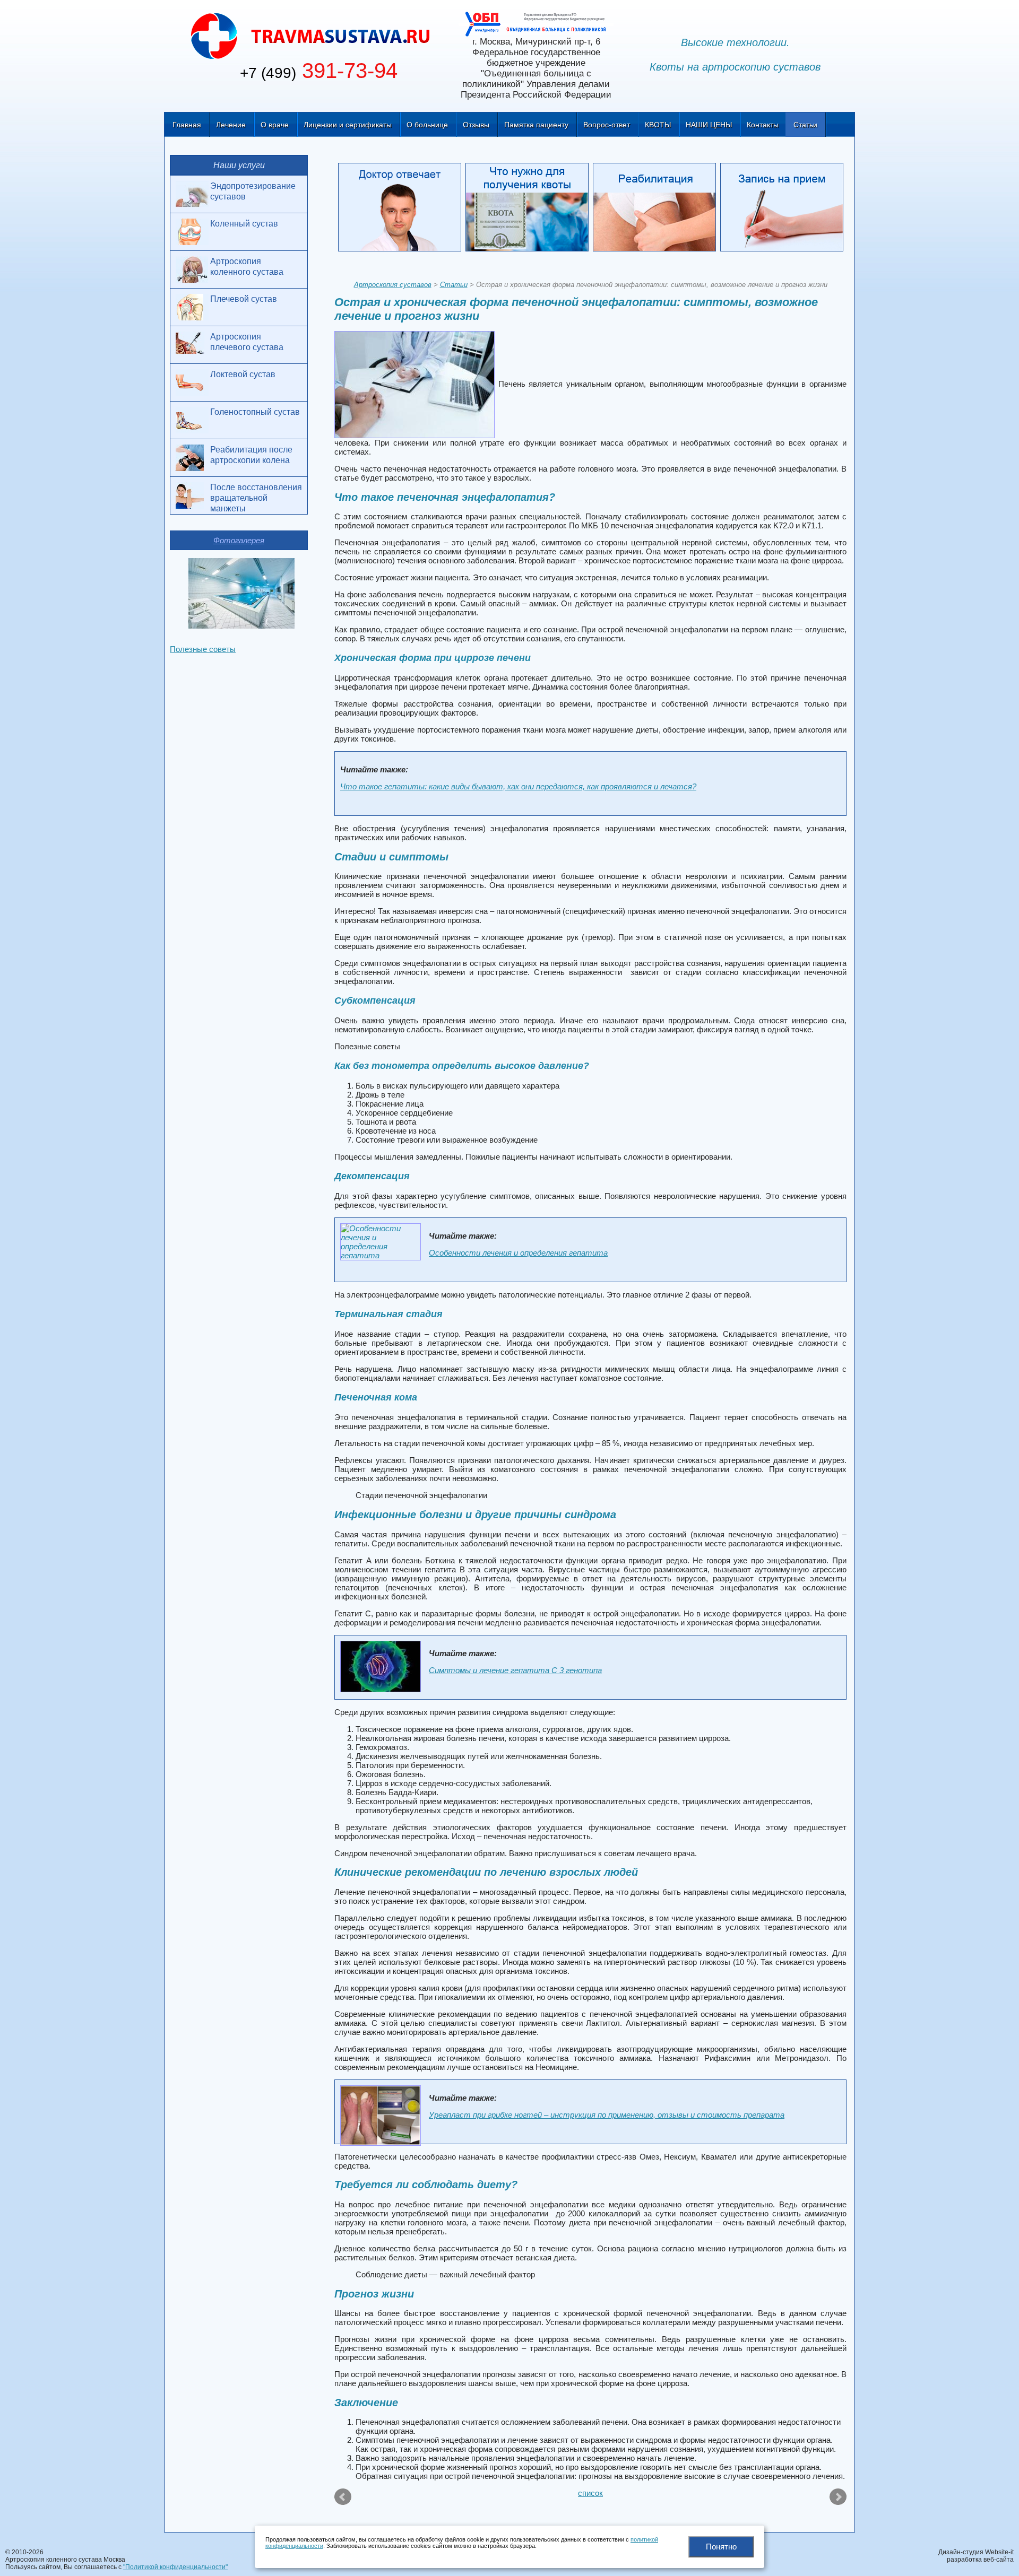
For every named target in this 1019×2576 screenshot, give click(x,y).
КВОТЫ (658, 125)
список (590, 2493)
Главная (187, 125)
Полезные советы (203, 649)
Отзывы (476, 125)
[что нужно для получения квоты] (529, 209)
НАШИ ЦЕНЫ (709, 125)
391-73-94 (319, 71)
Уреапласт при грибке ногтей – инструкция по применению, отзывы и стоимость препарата (607, 2115)
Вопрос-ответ (607, 125)
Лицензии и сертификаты (348, 125)
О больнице (427, 125)
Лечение (231, 125)
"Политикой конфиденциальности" (175, 2567)
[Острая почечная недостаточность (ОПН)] (837, 2497)
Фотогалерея (239, 540)
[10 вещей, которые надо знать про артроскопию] (344, 2497)
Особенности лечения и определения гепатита (518, 1253)
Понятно (721, 2547)
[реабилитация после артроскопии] (657, 209)
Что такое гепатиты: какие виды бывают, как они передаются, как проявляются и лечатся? (518, 786)
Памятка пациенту (536, 125)
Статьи (805, 125)
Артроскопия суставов (393, 285)
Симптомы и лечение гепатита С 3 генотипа (515, 1670)
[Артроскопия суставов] (311, 35)
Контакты (763, 125)
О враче (275, 125)
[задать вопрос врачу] (402, 209)
